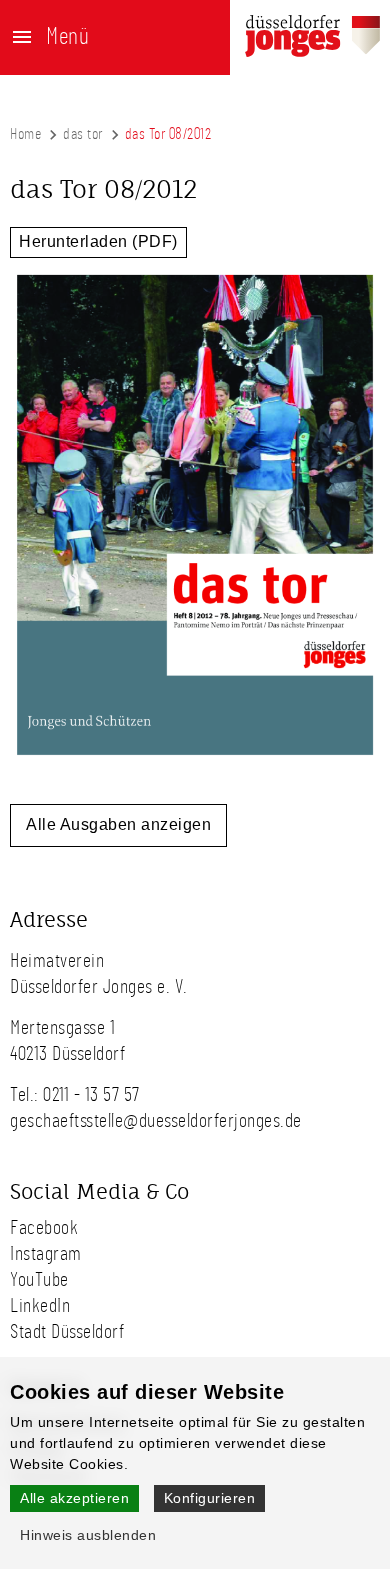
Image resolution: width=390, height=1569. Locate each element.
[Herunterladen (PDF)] (195, 761)
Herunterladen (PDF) (98, 241)
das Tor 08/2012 (168, 134)
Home (25, 134)
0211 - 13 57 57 (91, 1095)
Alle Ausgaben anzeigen (118, 824)
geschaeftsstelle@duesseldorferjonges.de (156, 1121)
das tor (83, 134)
